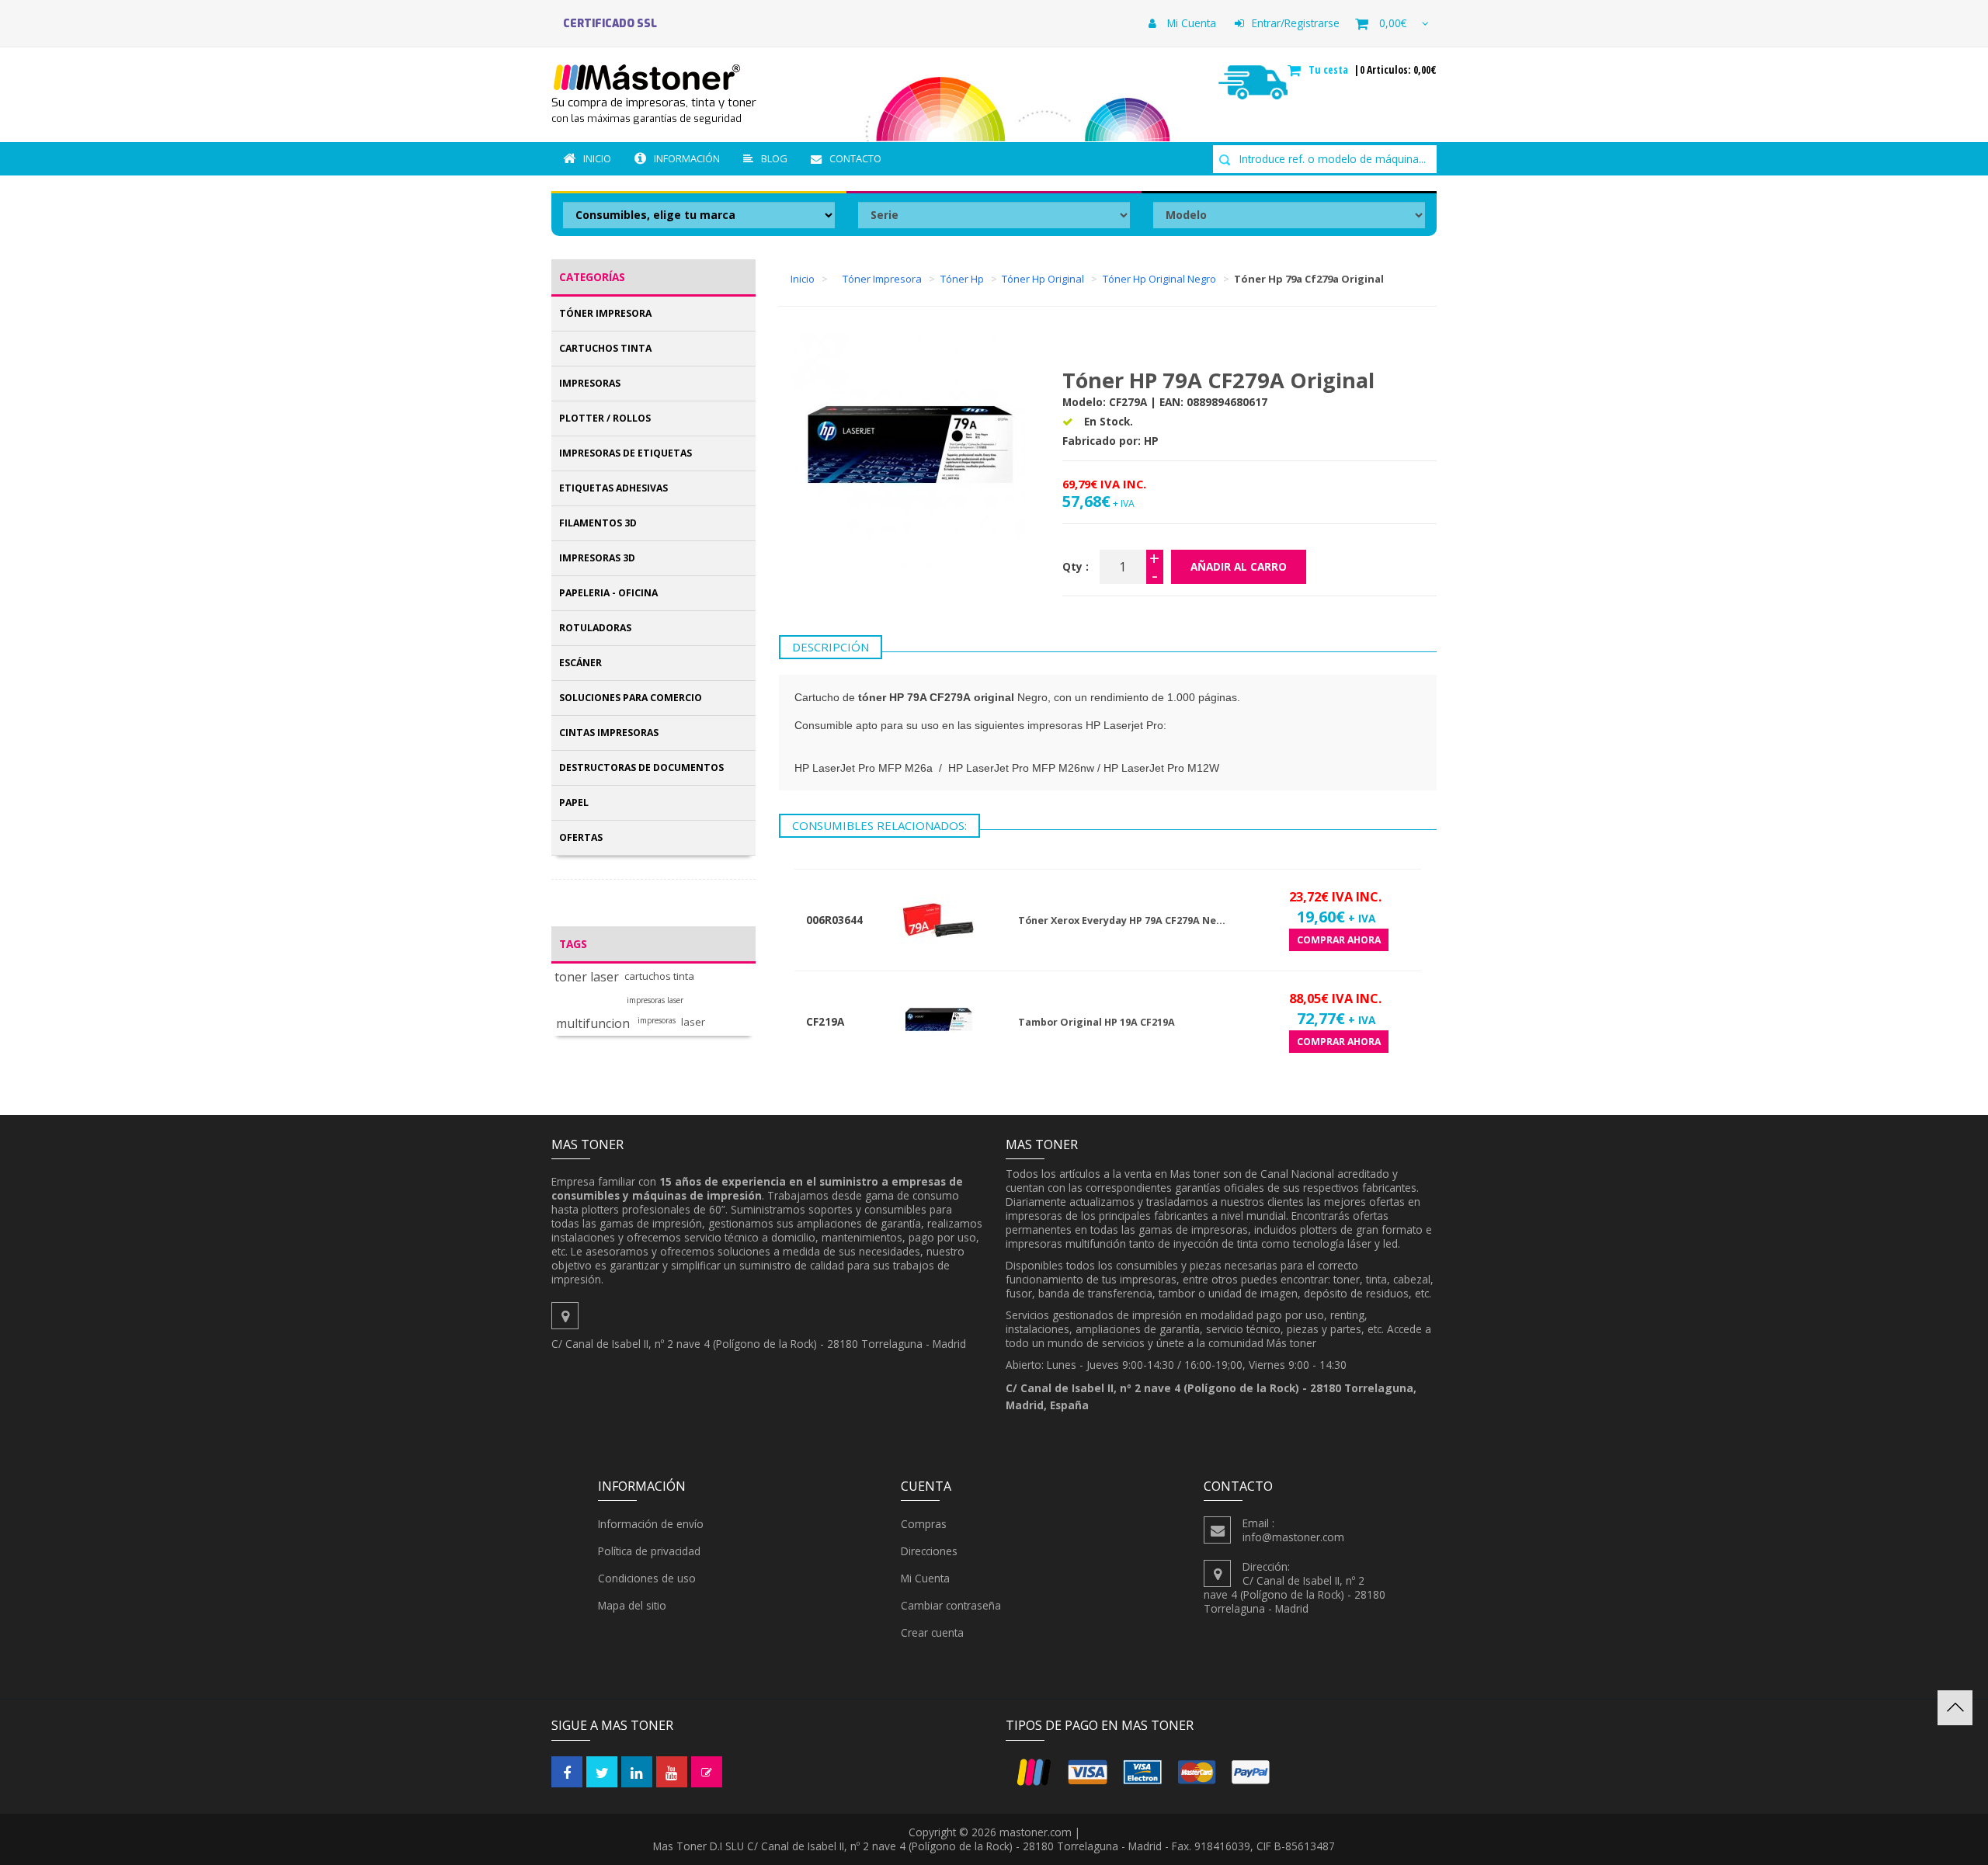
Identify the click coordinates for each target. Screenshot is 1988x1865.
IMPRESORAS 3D (597, 558)
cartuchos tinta (659, 976)
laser (693, 1022)
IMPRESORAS (590, 383)
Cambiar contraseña (951, 1605)
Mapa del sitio (632, 1605)
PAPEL (574, 802)
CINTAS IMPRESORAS (609, 733)
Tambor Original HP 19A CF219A (1097, 1022)
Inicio (597, 158)
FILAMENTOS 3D (598, 523)
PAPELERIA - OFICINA (608, 593)
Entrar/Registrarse (1296, 23)
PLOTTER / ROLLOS (605, 418)
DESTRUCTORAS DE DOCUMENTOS (641, 768)
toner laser (587, 977)
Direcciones (929, 1551)
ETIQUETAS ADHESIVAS (613, 488)
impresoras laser (655, 1000)
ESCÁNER (580, 663)
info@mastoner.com (1293, 1537)
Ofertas (581, 837)
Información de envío (651, 1524)
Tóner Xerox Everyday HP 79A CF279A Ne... (1122, 920)
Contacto (855, 158)
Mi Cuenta (1190, 23)
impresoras (657, 1021)
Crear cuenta (932, 1632)
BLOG (774, 158)
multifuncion (593, 1024)
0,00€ (1393, 23)
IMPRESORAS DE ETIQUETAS (626, 453)
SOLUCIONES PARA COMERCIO (631, 698)
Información (687, 158)
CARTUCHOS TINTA (605, 348)
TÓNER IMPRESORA (605, 313)
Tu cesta (1330, 70)
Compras (924, 1524)
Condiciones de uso (647, 1578)
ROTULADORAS (595, 628)
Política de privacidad (649, 1551)
